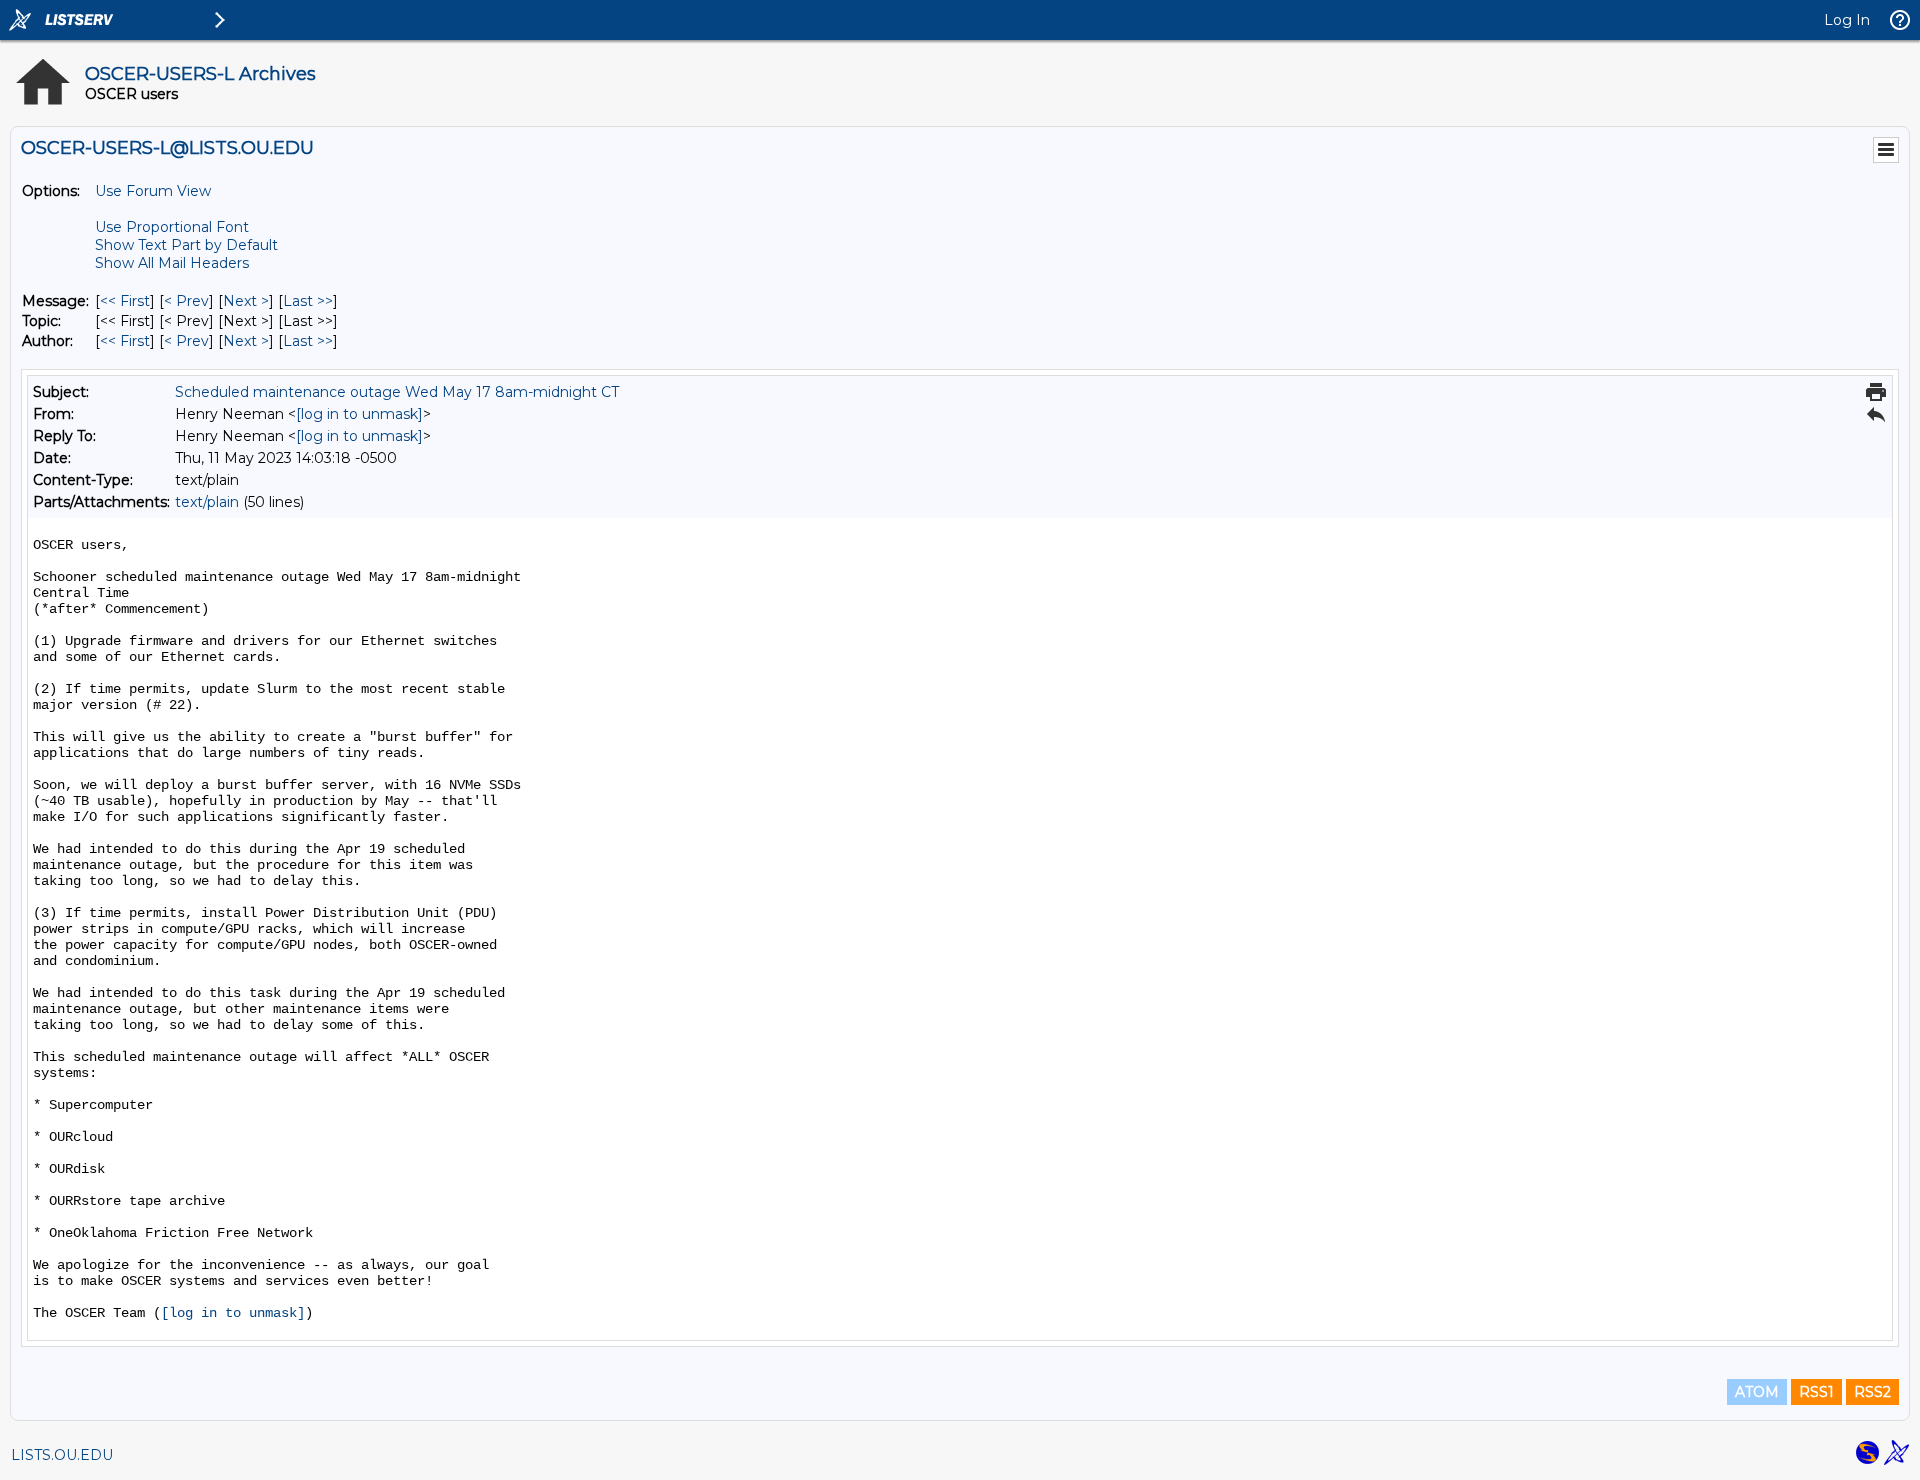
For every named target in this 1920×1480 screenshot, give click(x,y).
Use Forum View (153, 191)
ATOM (1757, 1392)
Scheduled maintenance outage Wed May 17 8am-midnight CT (397, 392)
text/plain (207, 502)
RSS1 (1816, 1392)
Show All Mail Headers (172, 263)
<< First (125, 301)
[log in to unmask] (359, 414)
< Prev (186, 301)
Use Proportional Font (172, 227)
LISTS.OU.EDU (62, 1455)
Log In (1847, 20)
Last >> (308, 301)
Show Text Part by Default (186, 245)
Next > (246, 301)
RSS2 (1872, 1392)
